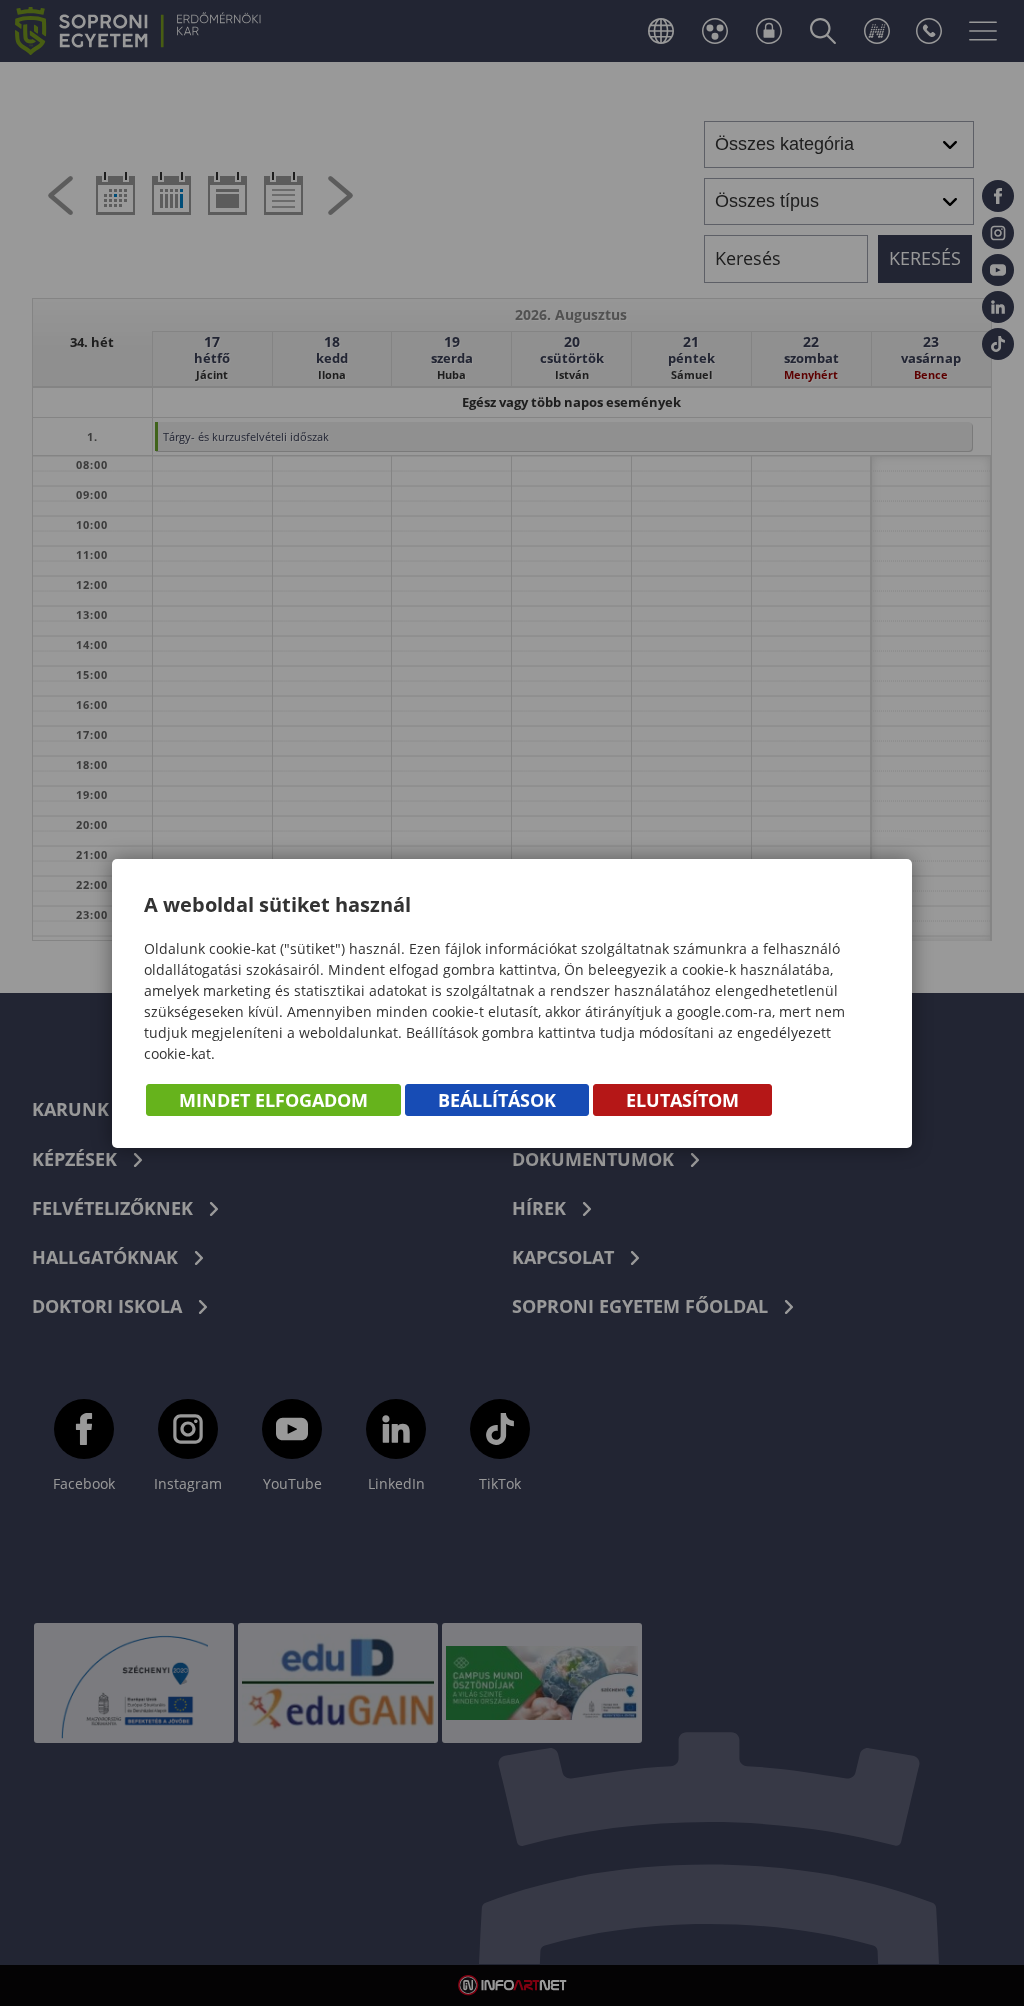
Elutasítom (682, 1100)
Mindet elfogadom (273, 1100)
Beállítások (497, 1100)
